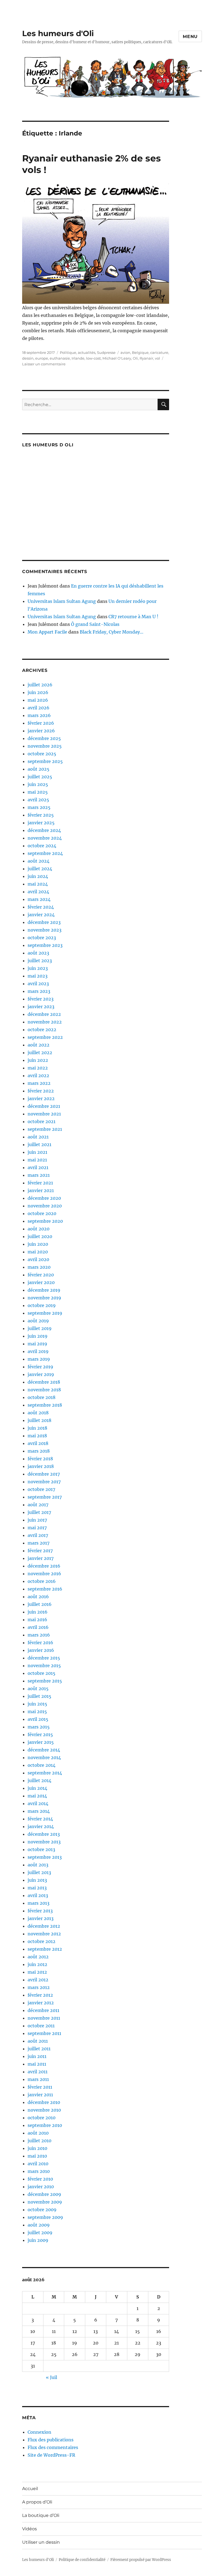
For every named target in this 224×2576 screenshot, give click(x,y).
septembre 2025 (45, 761)
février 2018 (40, 1459)
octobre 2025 (42, 754)
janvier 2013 (41, 1918)
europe (42, 358)
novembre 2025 (45, 746)
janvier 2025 (41, 823)
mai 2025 (38, 792)
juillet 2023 (40, 961)
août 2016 (38, 1597)
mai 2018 (37, 1436)
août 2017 (38, 1505)
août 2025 (39, 769)
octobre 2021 (42, 1121)
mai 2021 (37, 1160)
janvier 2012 (41, 2003)
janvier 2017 (41, 1558)
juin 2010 (37, 2148)
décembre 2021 (44, 1106)
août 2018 (38, 1413)
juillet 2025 (40, 777)
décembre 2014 (44, 1750)
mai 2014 (37, 1796)
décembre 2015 (44, 1658)
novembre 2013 (44, 1842)
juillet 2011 (39, 2049)
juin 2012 (37, 1964)
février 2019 (40, 1367)
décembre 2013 (44, 1834)
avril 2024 (38, 892)
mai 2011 (37, 2064)
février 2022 (41, 1091)
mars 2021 (39, 1175)
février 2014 (40, 1819)
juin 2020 (38, 1244)
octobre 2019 (42, 1305)
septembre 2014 (45, 1773)
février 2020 (41, 1275)
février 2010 (40, 2179)
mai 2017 (37, 1528)
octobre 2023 (42, 938)
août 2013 (38, 1865)
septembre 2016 (45, 1589)
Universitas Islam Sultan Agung (62, 601)
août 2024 (39, 861)
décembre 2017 (44, 1474)
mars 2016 (39, 1635)
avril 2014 (38, 1803)
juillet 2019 (40, 1328)
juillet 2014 (39, 1780)
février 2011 (40, 2087)
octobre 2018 (42, 1397)
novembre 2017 (44, 1482)
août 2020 (39, 1229)
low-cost (93, 358)
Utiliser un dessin (41, 2542)
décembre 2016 (44, 1566)
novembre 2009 (45, 2202)
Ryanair (146, 358)
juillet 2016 (40, 1604)
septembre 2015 (45, 1681)
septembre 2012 (45, 1949)
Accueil (30, 2489)
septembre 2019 (45, 1313)
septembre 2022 (45, 1037)
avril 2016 (38, 1627)
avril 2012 (38, 1980)
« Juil (51, 2377)
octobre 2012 (42, 1941)
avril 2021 (38, 1167)
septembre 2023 (45, 945)
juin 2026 (38, 692)
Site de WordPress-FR (51, 2455)
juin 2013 (37, 1880)
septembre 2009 (45, 2217)
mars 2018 (39, 1451)
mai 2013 (37, 1888)
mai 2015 (37, 1711)
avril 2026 (39, 708)
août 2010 (38, 2133)
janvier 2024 (41, 915)
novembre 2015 (44, 1666)
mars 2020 (39, 1267)
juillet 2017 (39, 1512)
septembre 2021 (45, 1129)
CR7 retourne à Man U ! (133, 617)
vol (157, 358)
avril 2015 (38, 1719)
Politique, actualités (78, 352)
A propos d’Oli (37, 2502)
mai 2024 (38, 884)
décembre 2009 (44, 2194)
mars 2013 (39, 1903)
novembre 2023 (45, 930)
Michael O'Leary (117, 358)
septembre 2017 (45, 1497)
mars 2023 (39, 991)
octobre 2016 (42, 1581)
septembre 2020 (45, 1221)
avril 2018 (38, 1443)
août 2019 (38, 1321)
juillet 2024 (40, 869)
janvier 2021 (41, 1190)
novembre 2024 (45, 838)
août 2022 (39, 1045)
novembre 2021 (44, 1114)
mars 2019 (39, 1359)
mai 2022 (38, 1068)
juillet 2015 (39, 1696)
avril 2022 (38, 1075)
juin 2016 (38, 1612)
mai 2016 (37, 1620)
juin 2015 (37, 1704)
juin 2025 (38, 784)
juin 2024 (38, 876)
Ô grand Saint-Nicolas (95, 624)
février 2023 (41, 999)
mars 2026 (39, 715)
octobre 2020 (42, 1213)
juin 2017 (37, 1520)
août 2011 (38, 2041)
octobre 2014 (42, 1765)
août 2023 (38, 953)
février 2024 (41, 907)
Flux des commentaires (53, 2447)
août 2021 (38, 1137)
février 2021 (40, 1183)
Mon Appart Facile (47, 632)
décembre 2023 (44, 922)
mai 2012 (37, 1972)
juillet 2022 (40, 1053)
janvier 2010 (41, 2187)
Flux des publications (51, 2440)
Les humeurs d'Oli (58, 33)
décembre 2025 (44, 738)
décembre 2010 (44, 2102)
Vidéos (30, 2529)
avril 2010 (38, 2164)
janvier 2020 (41, 1282)
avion (125, 352)
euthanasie (60, 358)
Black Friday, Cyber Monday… (112, 632)
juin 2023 (38, 968)
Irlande (78, 358)
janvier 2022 (41, 1098)
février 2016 (40, 1643)
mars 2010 (39, 2171)
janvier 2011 (40, 2095)
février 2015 (40, 1734)
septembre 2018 (45, 1405)
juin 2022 (38, 1060)
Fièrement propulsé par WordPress (141, 2560)
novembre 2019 (44, 1298)
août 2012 (38, 1957)
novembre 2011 (44, 2018)
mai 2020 (38, 1252)
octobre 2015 (42, 1673)
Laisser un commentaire (44, 364)
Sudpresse (106, 352)
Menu (190, 37)
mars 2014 (39, 1811)
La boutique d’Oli (41, 2515)
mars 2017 (39, 1543)
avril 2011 (38, 2072)
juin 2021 (37, 1152)
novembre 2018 (44, 1390)
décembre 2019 (44, 1290)
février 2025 (41, 815)
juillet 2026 (40, 685)
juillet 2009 (40, 2233)
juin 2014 (37, 1788)
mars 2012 (39, 1987)
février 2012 (40, 1995)
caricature (159, 352)
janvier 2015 (41, 1742)
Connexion (39, 2432)
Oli (135, 358)
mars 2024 (39, 899)
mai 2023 (38, 976)
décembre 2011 (43, 2010)
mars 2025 (39, 807)
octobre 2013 (41, 1849)
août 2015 (38, 1689)
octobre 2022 (42, 1030)
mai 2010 (37, 2156)
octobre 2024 (42, 846)
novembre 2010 (44, 2110)
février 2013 (40, 1911)
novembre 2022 (45, 1022)
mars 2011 (38, 2079)
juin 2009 (38, 2240)
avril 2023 (38, 984)
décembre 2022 (44, 1014)
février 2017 (40, 1551)
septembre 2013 (45, 1857)
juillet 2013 (39, 1872)
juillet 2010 (39, 2141)
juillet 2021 (39, 1144)
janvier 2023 (41, 1007)
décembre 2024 (44, 830)
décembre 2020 (44, 1198)
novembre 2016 (44, 1574)
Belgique (140, 352)
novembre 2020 (45, 1206)
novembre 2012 (44, 1934)
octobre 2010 (42, 2118)
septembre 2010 (45, 2125)
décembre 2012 (44, 1926)
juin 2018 (37, 1428)
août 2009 (39, 2225)
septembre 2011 (44, 2033)
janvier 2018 (41, 1466)
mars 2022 (39, 1083)
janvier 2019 (41, 1374)
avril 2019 (38, 1351)
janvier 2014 (41, 1826)
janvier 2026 (41, 731)
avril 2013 (38, 1895)
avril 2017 (38, 1535)
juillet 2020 (40, 1236)
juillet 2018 (39, 1420)
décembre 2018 (44, 1382)
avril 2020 (38, 1259)
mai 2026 (38, 700)
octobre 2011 (41, 2026)
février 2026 (41, 723)
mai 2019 (37, 1344)
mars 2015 (39, 1727)
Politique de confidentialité (82, 2560)
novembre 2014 (44, 1757)
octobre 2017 (41, 1489)
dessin (28, 358)
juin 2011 (37, 2056)
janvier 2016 (41, 1650)
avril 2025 (38, 800)
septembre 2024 (45, 853)
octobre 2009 (42, 2210)
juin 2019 (38, 1336)
